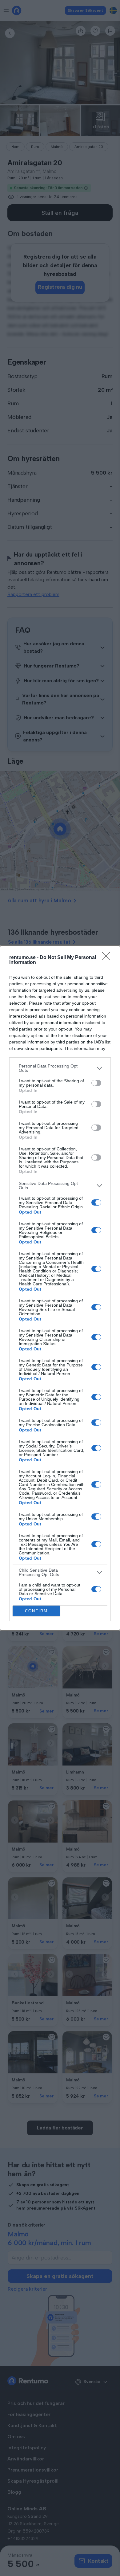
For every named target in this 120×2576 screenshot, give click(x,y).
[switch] (96, 1083)
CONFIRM (36, 1611)
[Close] (108, 958)
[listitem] (60, 1068)
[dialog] (60, 1288)
